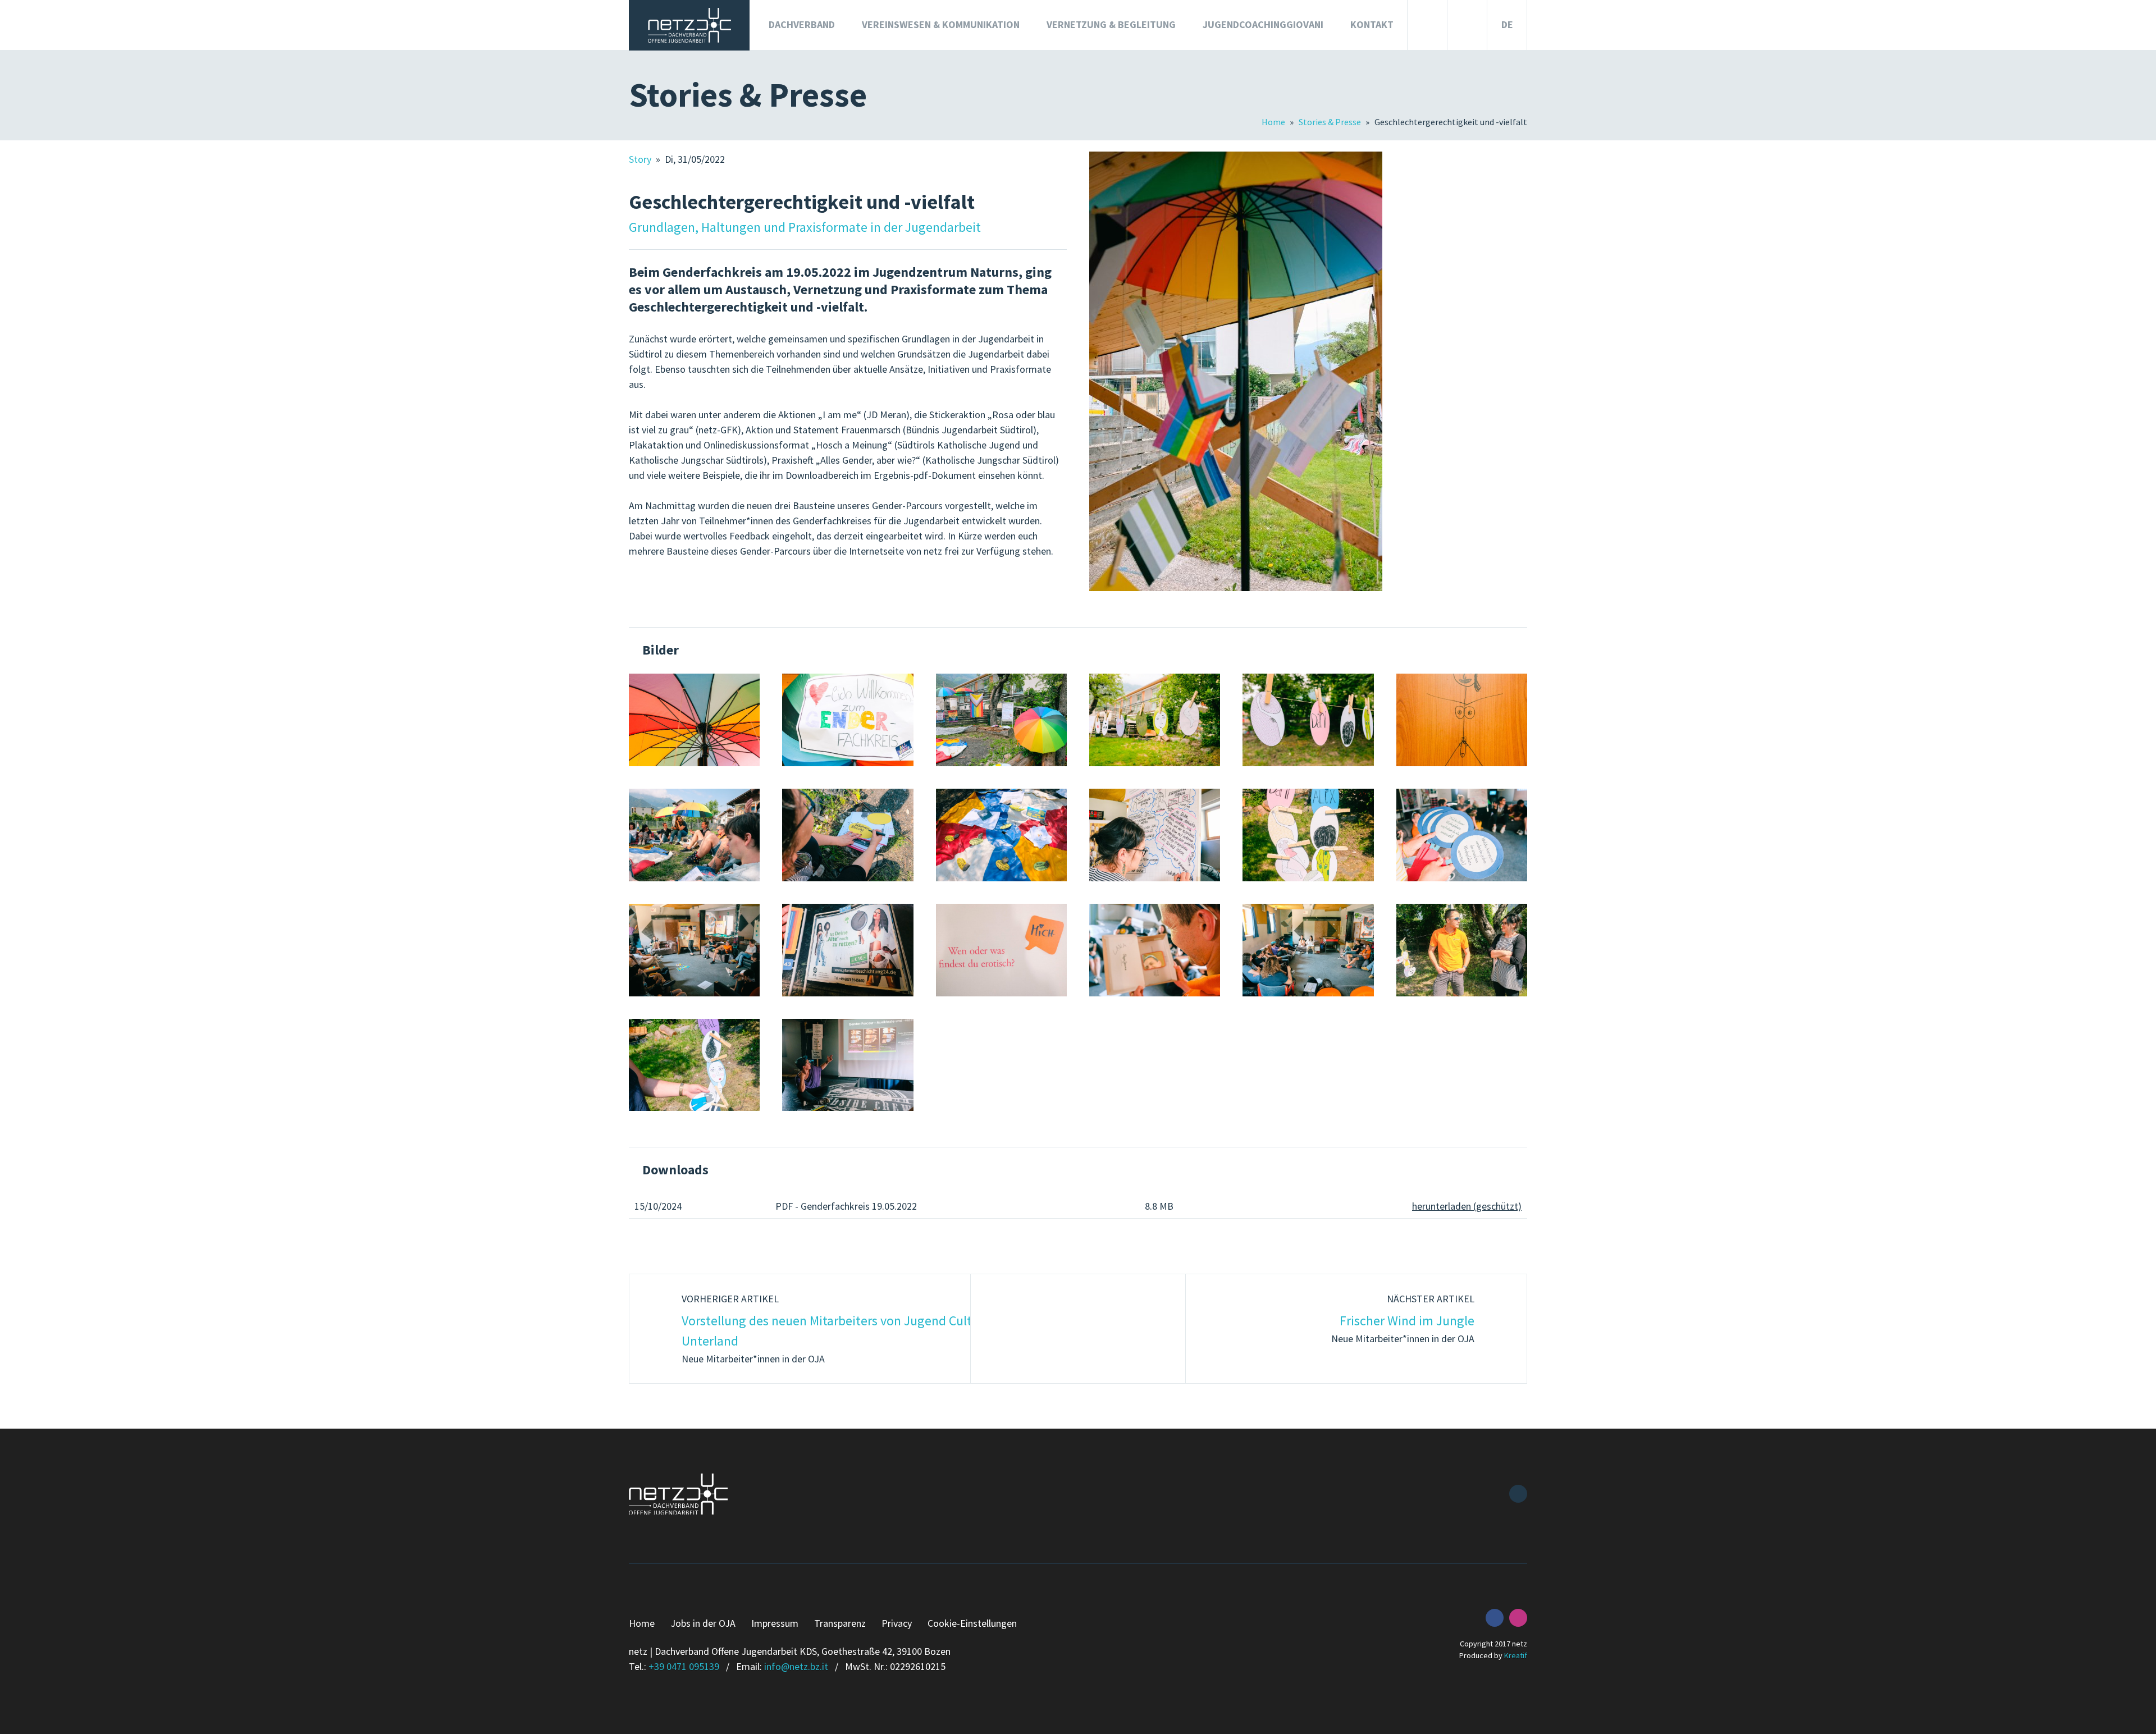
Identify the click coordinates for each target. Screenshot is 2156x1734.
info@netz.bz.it (796, 1666)
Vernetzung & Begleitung (1111, 24)
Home (1274, 122)
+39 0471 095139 (684, 1666)
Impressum (775, 1623)
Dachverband (802, 24)
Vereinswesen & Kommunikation (941, 24)
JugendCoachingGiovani (1263, 24)
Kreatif (1516, 1655)
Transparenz (840, 1623)
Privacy (897, 1623)
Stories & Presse (1331, 122)
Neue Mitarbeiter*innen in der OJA (836, 1329)
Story (641, 159)
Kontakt (1372, 24)
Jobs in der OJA (703, 1623)
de (1507, 24)
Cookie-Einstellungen (972, 1623)
